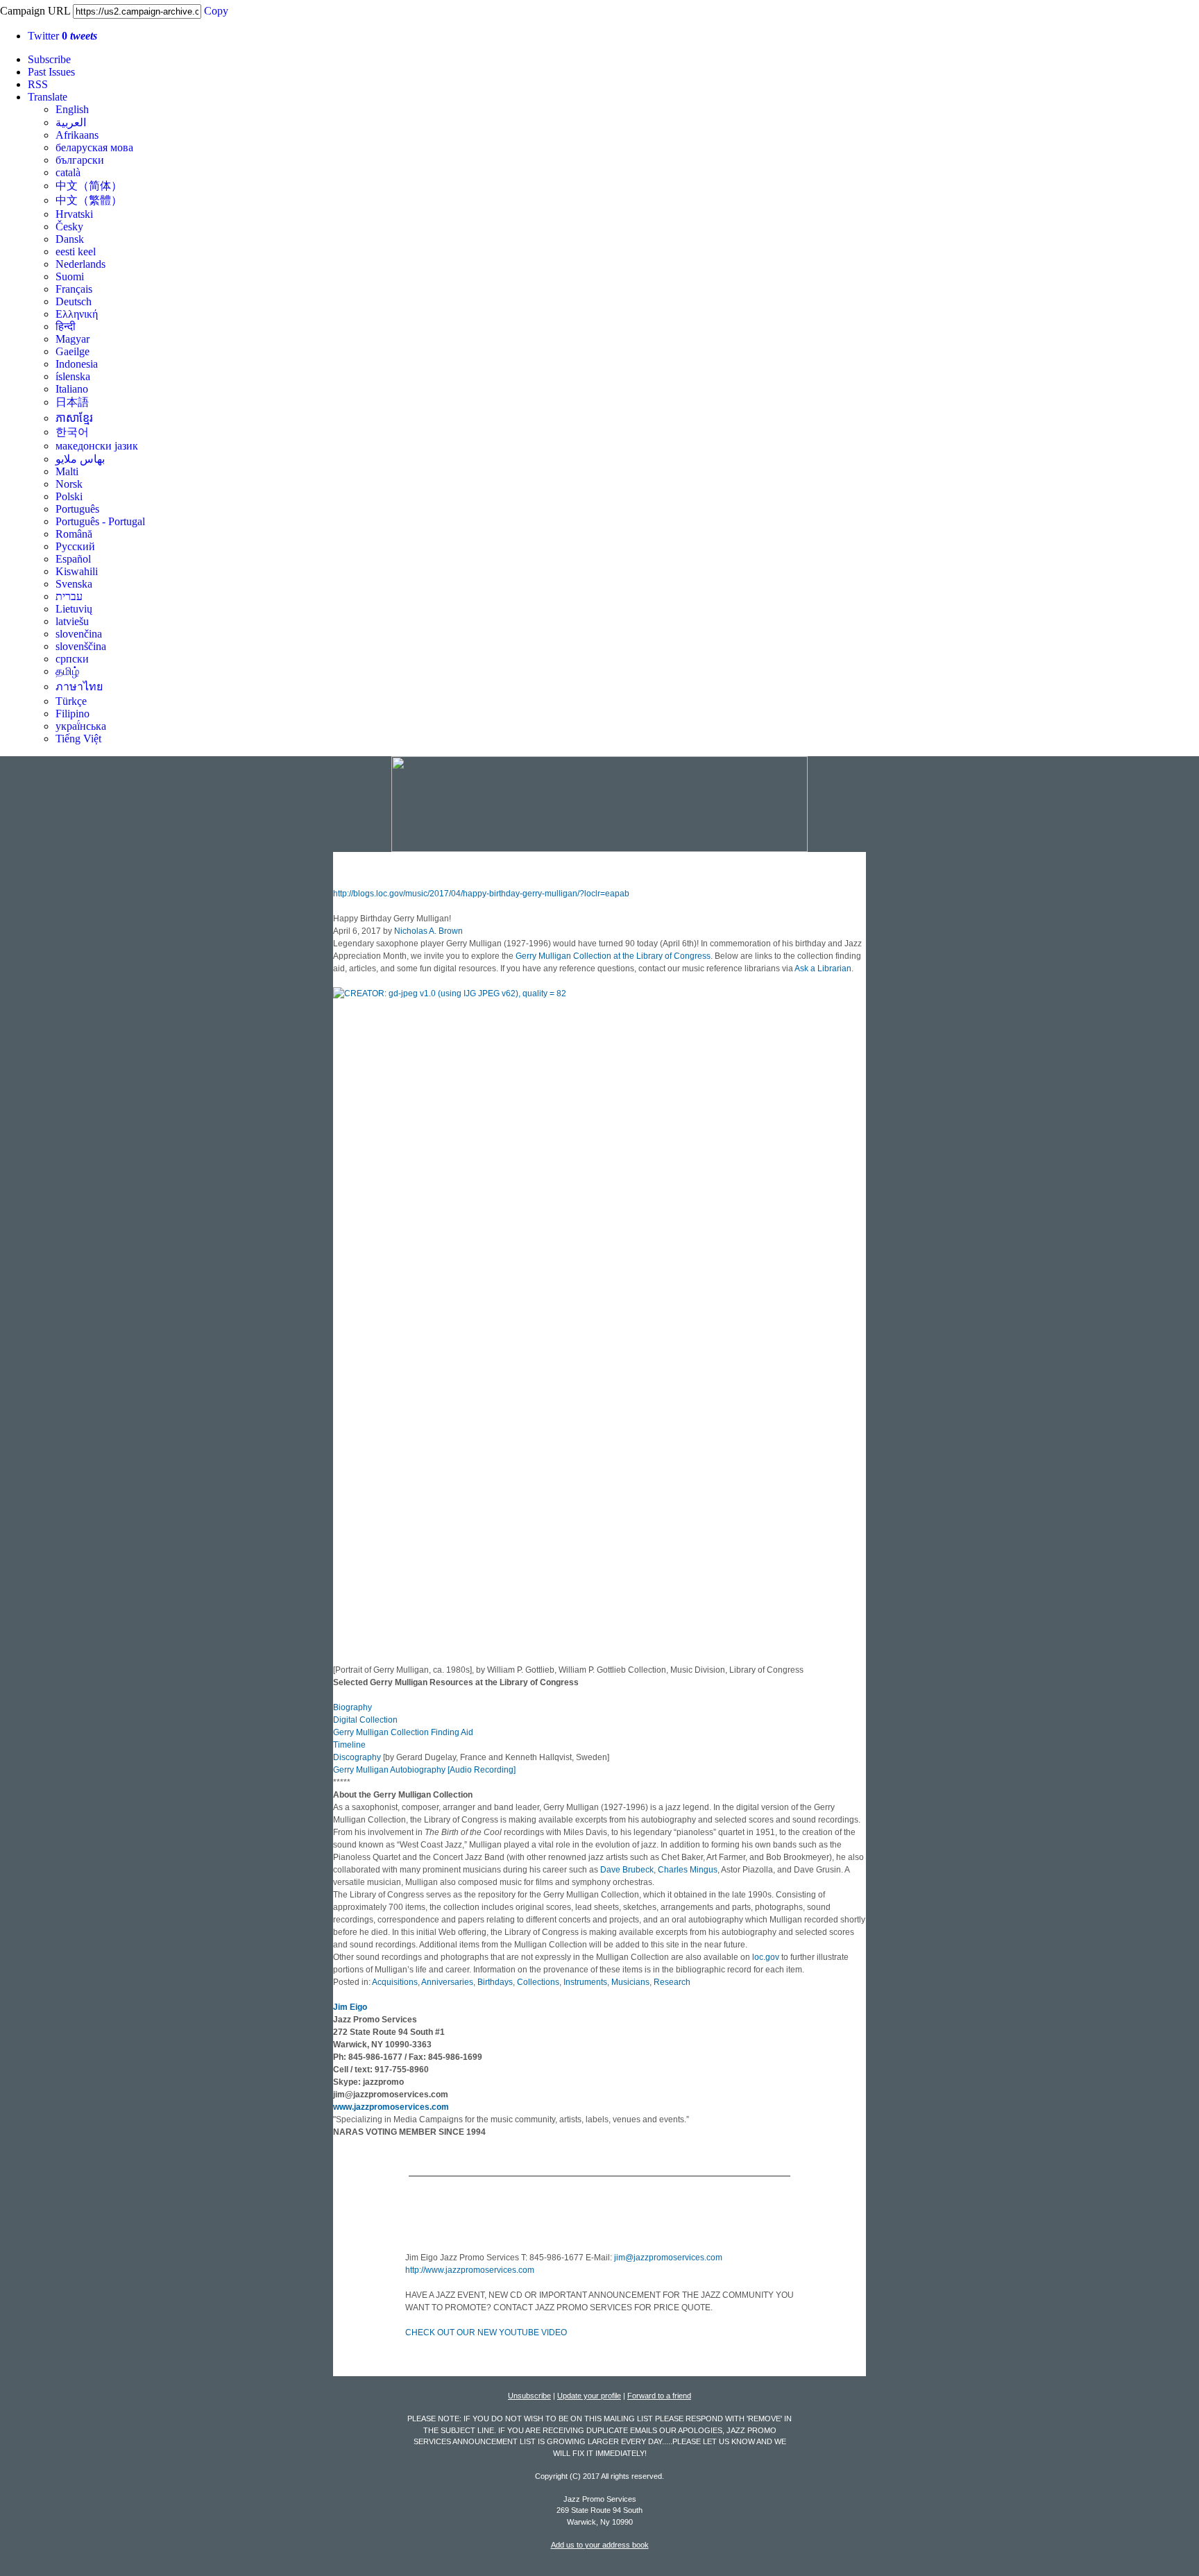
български (80, 160)
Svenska (74, 584)
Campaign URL (35, 11)
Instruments (585, 1982)
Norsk (69, 484)
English (72, 109)
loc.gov (766, 1957)
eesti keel (76, 251)
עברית (69, 596)
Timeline (349, 1745)
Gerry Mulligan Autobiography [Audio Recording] (424, 1770)
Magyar (73, 339)
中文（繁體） (89, 200)
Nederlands (80, 264)
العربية (71, 122)
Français (74, 289)
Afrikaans (77, 135)
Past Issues (51, 72)
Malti (67, 471)
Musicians (630, 1982)
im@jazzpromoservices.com (669, 2258)
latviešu (72, 621)
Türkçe (71, 701)
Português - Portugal (100, 521)
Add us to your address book (600, 2545)
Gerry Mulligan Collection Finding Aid (403, 1732)
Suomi (70, 276)
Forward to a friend (659, 2396)
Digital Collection (365, 1720)
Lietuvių (74, 609)
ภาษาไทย (79, 686)
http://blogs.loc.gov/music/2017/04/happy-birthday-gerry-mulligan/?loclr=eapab (481, 894)
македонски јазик (97, 446)
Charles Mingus (688, 1870)
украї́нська (81, 726)
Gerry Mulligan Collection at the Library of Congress (613, 956)
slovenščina (81, 646)
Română (74, 534)
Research (672, 1982)
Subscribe (49, 59)
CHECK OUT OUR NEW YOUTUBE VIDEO (486, 2332)
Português (77, 509)
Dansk (70, 239)
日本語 (72, 402)
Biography (352, 1707)
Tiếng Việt (78, 739)
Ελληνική (77, 314)
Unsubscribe (529, 2396)
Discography (357, 1757)
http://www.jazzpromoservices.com (470, 2270)
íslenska (73, 376)
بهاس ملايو (80, 459)
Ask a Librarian (823, 969)
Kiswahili (77, 571)
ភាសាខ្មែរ (74, 418)
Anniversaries (447, 1982)
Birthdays (495, 1982)
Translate (48, 97)
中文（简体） (89, 186)
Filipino (73, 714)
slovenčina (79, 634)
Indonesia (77, 364)
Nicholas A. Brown (428, 931)
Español (73, 559)
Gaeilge (73, 351)
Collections (538, 1982)
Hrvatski (74, 214)
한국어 (72, 432)
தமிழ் (67, 671)
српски (72, 659)
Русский (75, 546)
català (68, 172)
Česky (69, 227)
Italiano (72, 389)
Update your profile (589, 2396)
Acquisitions (395, 1982)
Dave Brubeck (627, 1870)
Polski (69, 496)
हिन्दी (66, 326)
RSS (38, 84)
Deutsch (74, 301)
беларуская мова (94, 147)
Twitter (62, 36)
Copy (216, 11)
